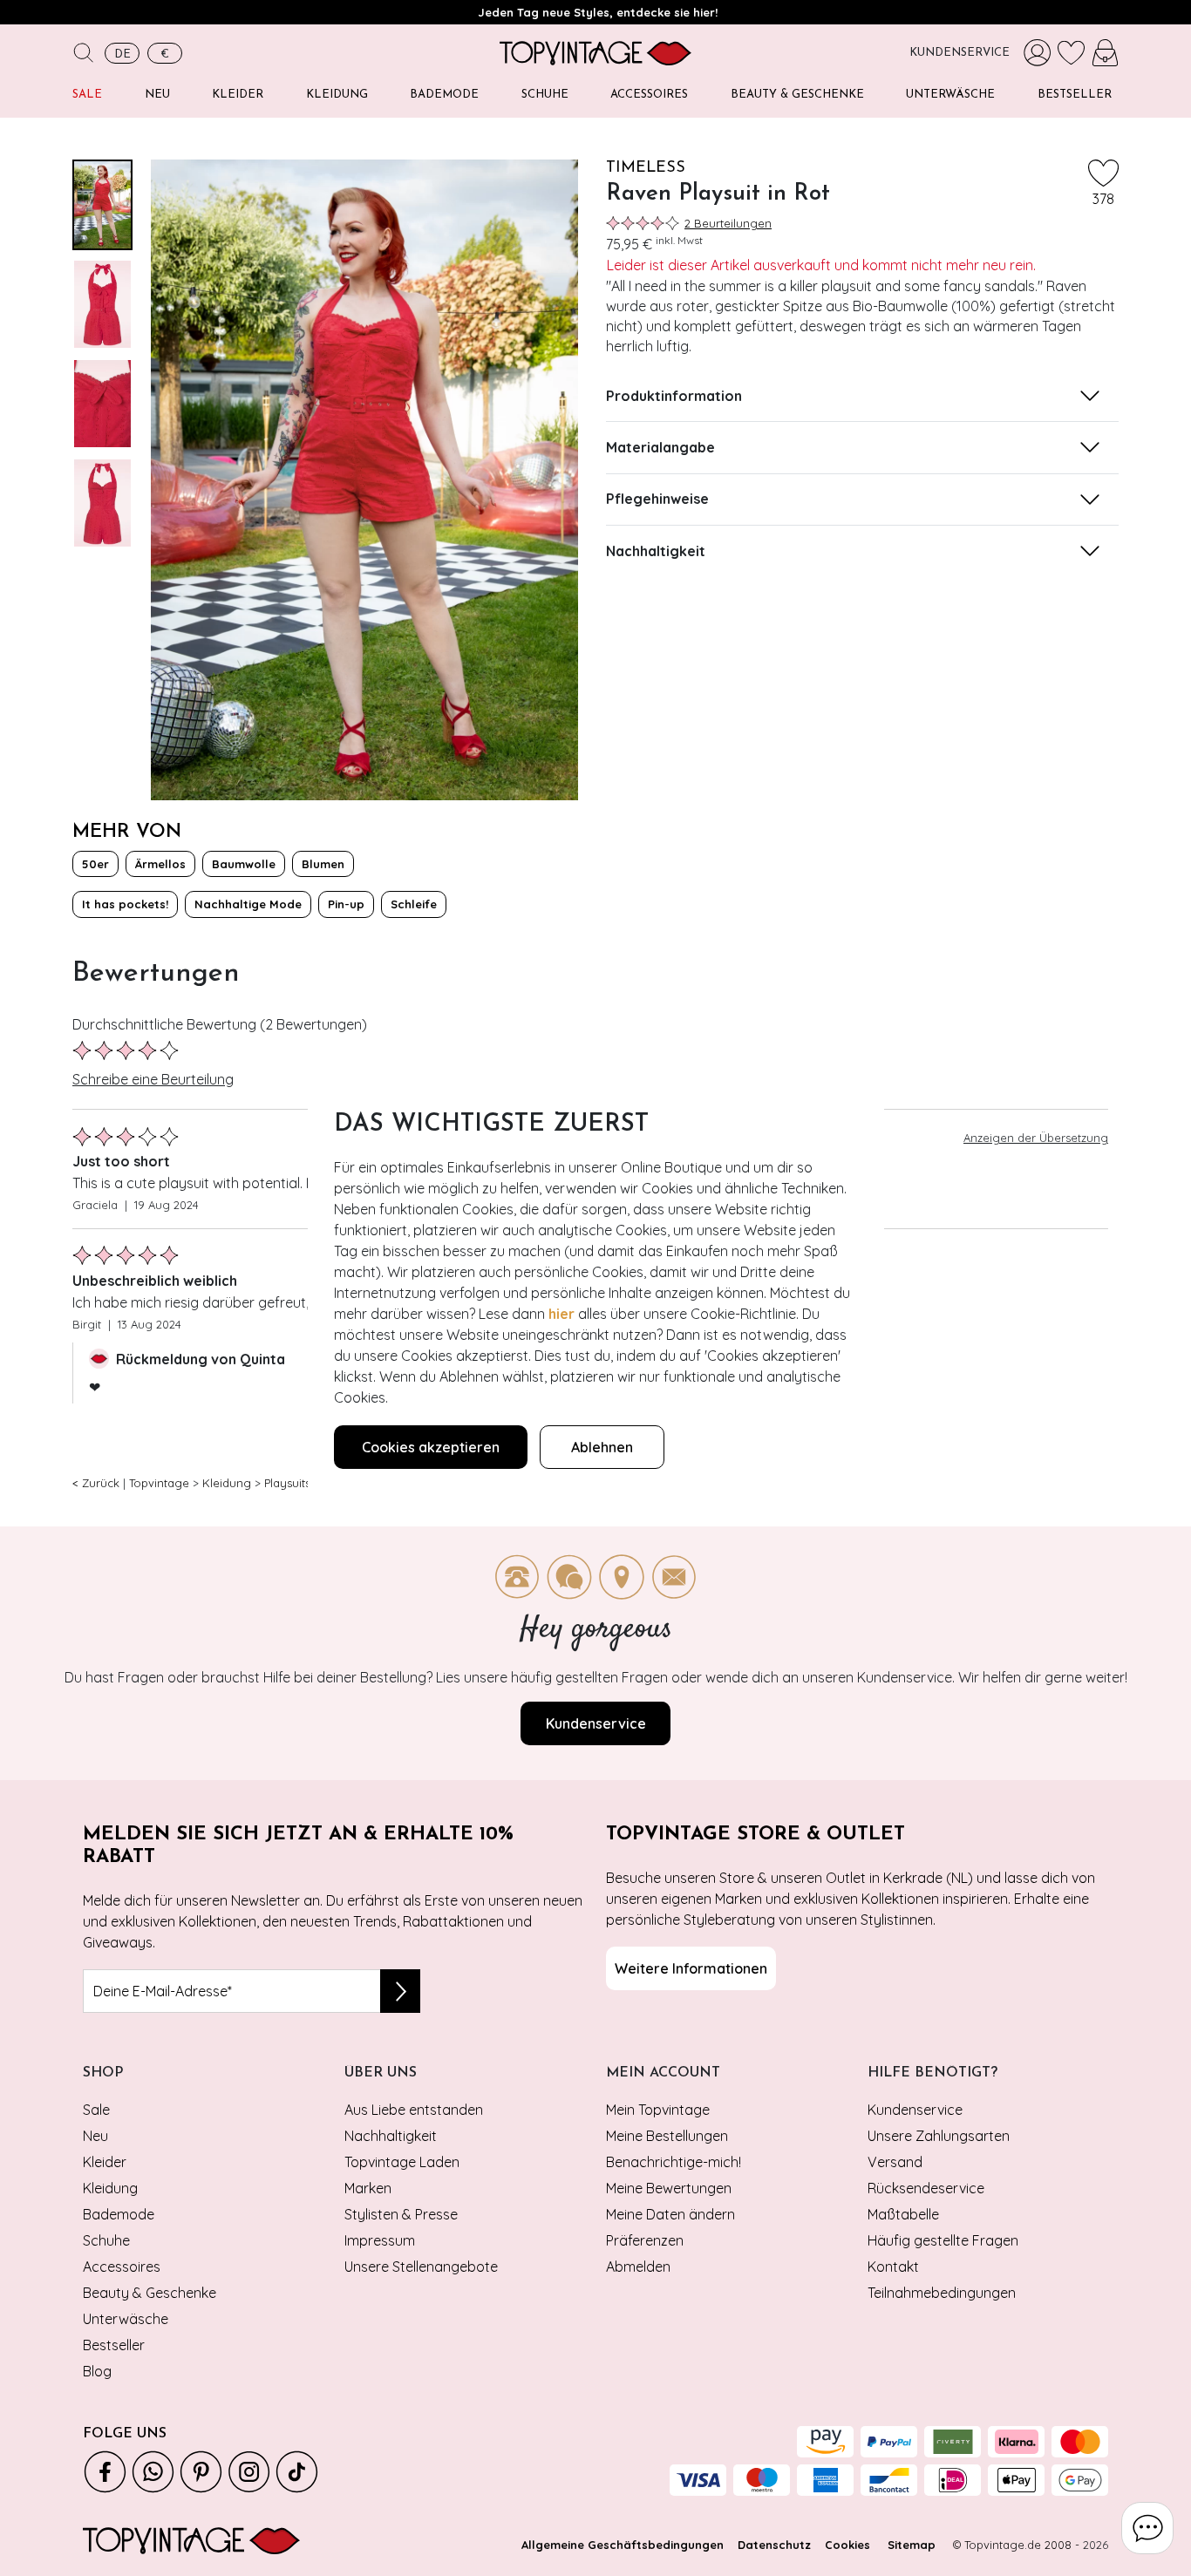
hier (561, 1314)
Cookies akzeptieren (431, 1447)
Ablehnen (602, 1447)
